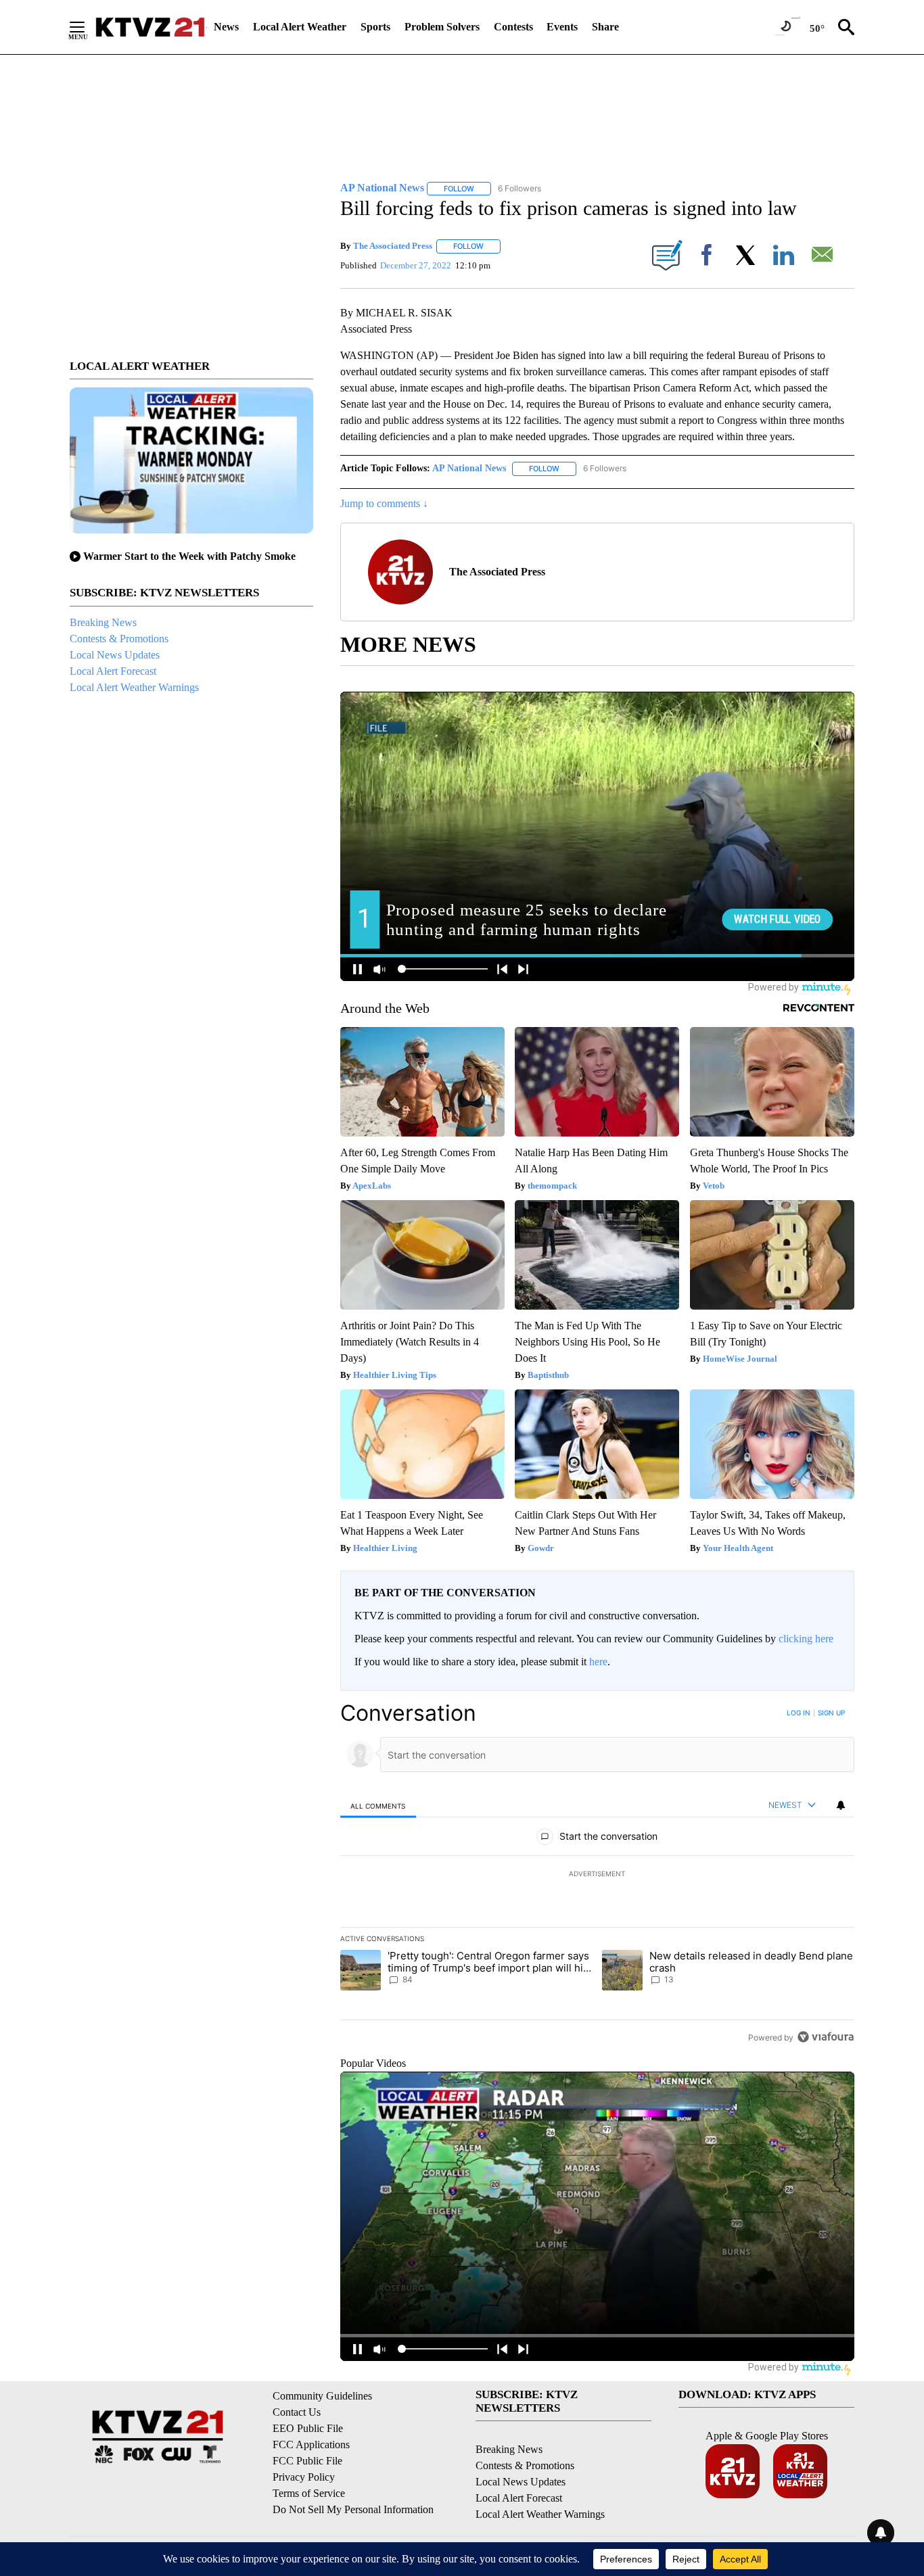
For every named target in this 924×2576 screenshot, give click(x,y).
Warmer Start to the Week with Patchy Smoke (189, 556)
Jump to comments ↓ (384, 503)
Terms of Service (309, 2493)
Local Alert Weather (300, 27)
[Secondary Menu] (87, 27)
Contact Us (297, 2412)
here (598, 1662)
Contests (513, 27)
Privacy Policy (304, 2477)
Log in (799, 1713)
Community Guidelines (322, 2396)
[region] (597, 1875)
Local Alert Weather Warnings (134, 687)
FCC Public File (307, 2461)
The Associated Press (393, 246)
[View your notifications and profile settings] (841, 1805)
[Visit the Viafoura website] (826, 2037)
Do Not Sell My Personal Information (353, 2509)
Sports (375, 27)
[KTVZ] (150, 27)
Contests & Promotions (119, 639)
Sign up (831, 1713)
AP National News (469, 468)
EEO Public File (308, 2428)
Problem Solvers (442, 27)
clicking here (806, 1639)
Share (605, 27)
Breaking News (103, 622)
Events (562, 27)
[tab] (378, 1806)
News (226, 27)
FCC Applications (311, 2444)
